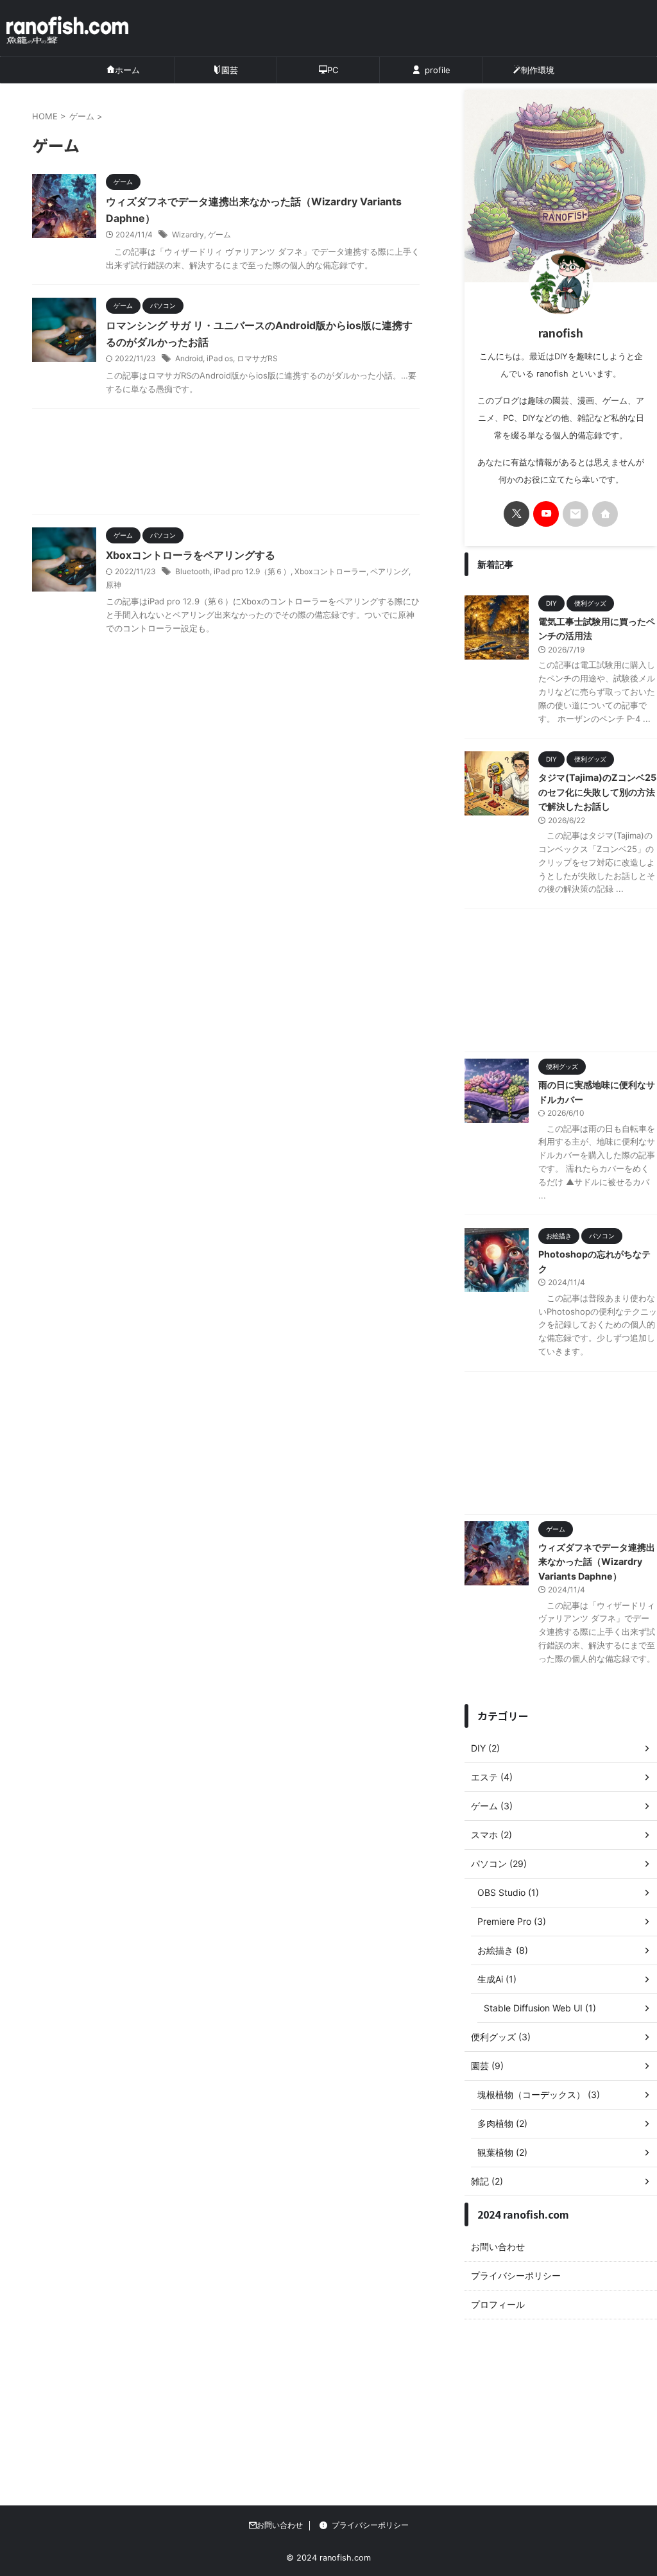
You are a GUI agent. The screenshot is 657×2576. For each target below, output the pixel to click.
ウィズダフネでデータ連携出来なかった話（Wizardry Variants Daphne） (597, 1562)
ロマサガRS (257, 358)
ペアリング (389, 571)
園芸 (230, 70)
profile (438, 70)
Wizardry (188, 235)
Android (189, 358)
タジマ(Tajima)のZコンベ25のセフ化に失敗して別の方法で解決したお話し (597, 792)
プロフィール (498, 2304)
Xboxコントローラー (330, 571)
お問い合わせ (498, 2247)
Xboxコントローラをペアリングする (191, 555)
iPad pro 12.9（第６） (252, 571)
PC (333, 70)
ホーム (127, 70)
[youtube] (546, 514)
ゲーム (219, 235)
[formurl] (576, 514)
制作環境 (538, 70)
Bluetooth (192, 571)
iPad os (220, 358)
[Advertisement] (226, 465)
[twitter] (516, 514)
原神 (114, 585)
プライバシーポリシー (516, 2275)
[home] (605, 514)
